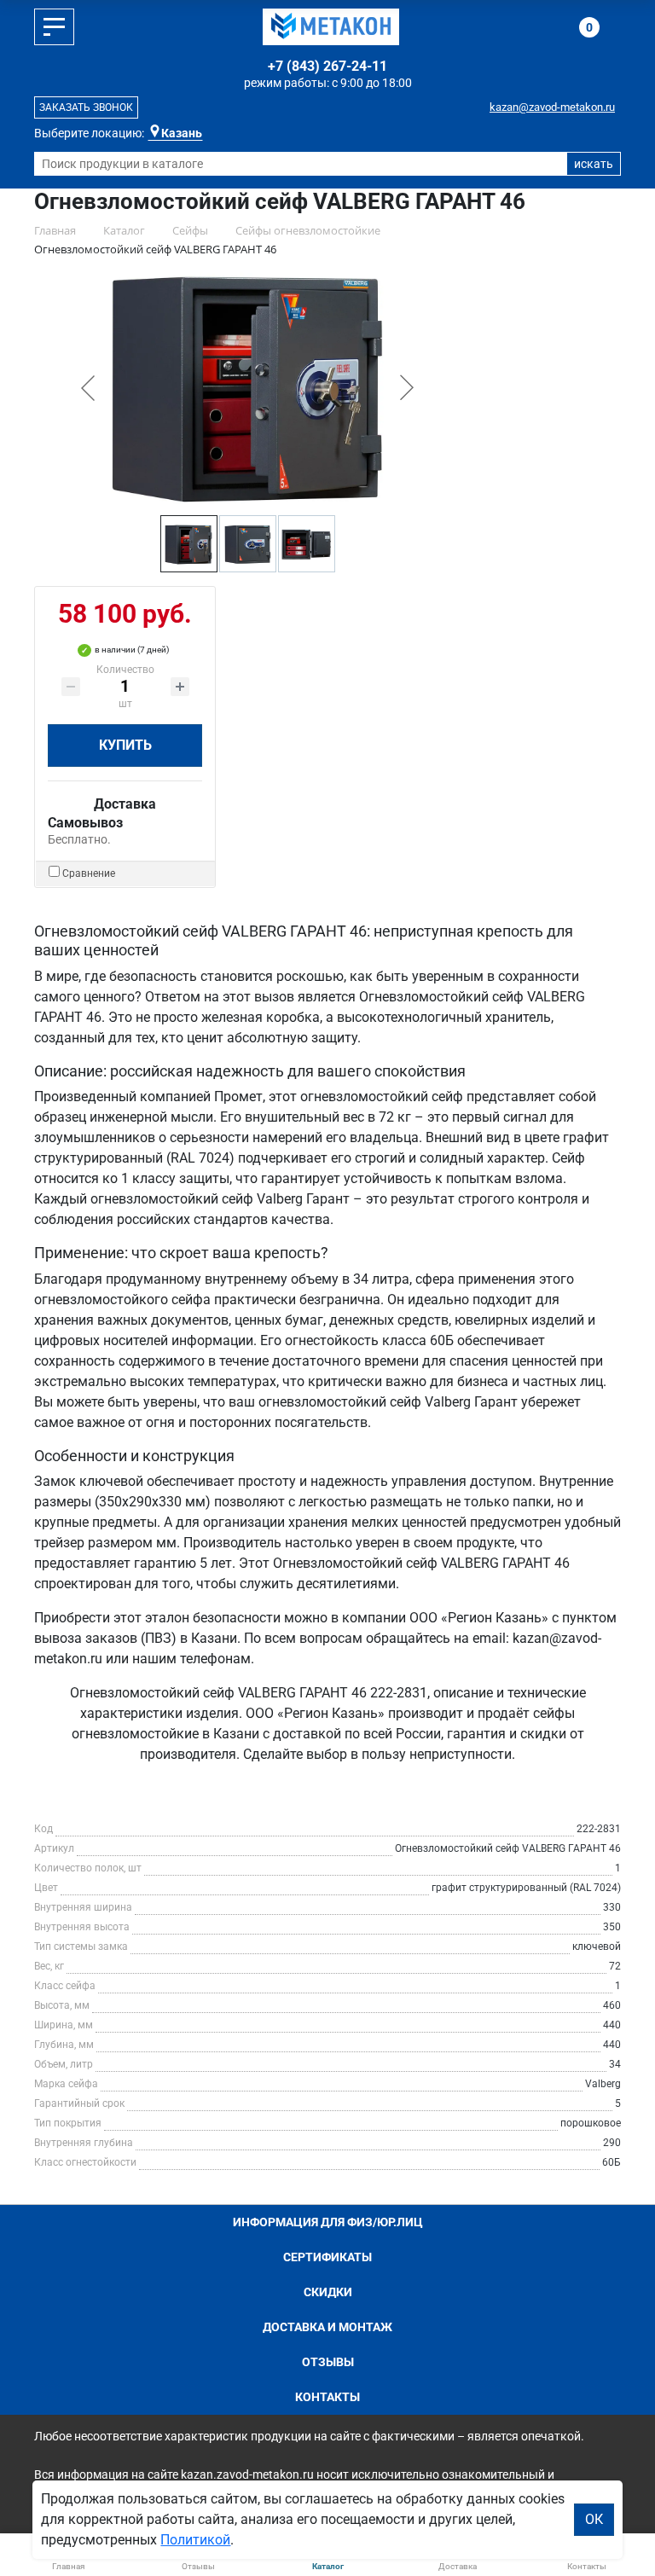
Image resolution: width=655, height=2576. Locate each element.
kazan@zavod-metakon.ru (552, 107)
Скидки (328, 2292)
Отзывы (328, 2362)
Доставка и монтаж (327, 2327)
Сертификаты (327, 2257)
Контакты (327, 2397)
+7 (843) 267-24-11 (327, 66)
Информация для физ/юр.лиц (328, 2222)
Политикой (195, 2540)
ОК (594, 2519)
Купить (125, 745)
